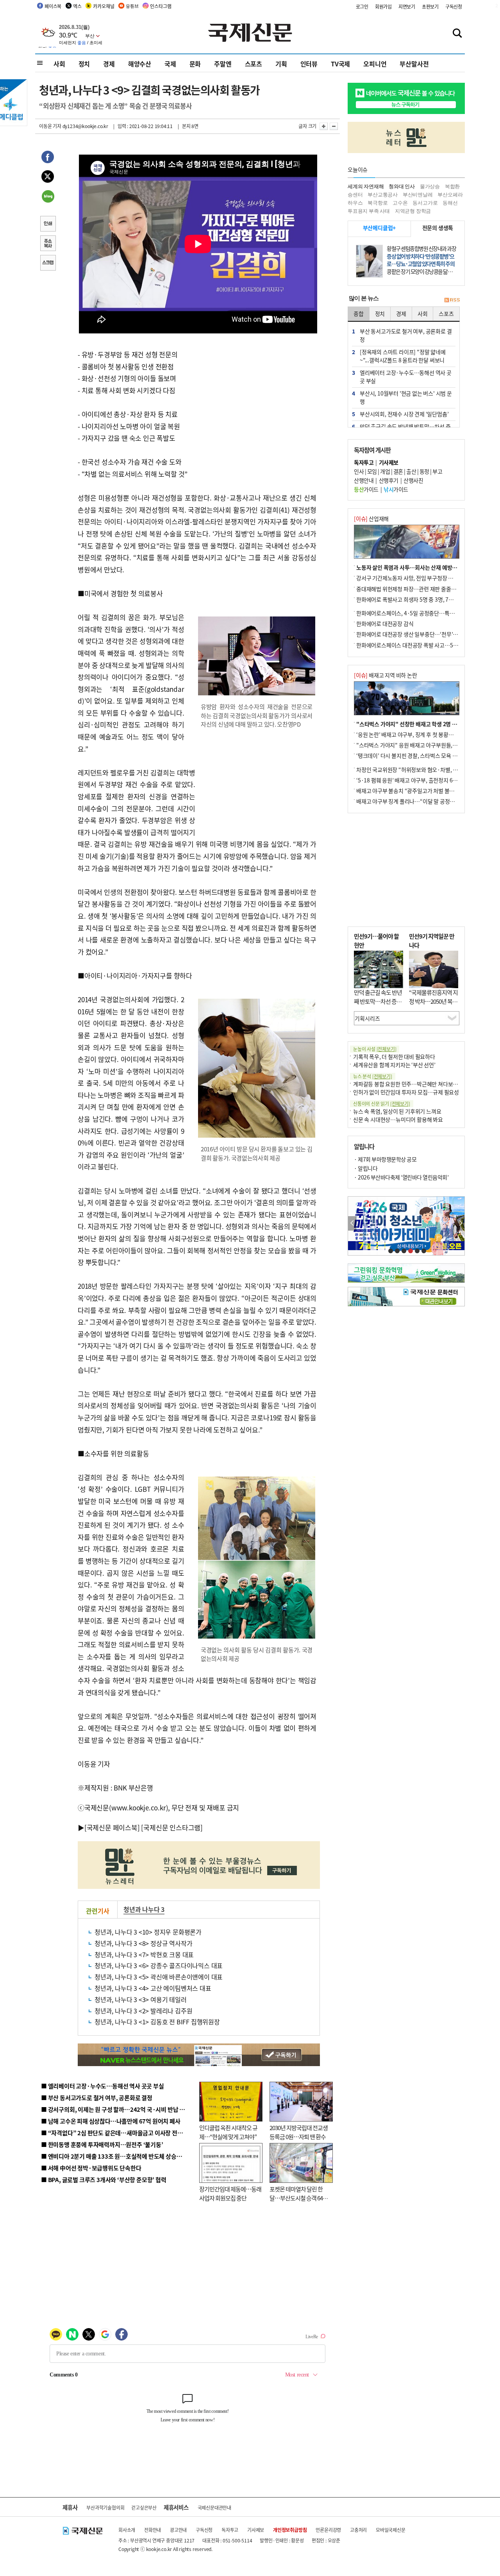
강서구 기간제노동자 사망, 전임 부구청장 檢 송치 (411, 578)
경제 (109, 64)
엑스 (77, 6)
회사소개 (127, 2530)
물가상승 (430, 186)
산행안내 (364, 480)
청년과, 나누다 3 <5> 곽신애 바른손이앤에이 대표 (159, 1977)
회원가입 (383, 6)
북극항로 (378, 203)
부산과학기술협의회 (105, 2507)
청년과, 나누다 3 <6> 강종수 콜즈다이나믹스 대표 (159, 1965)
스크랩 (48, 264)
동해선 (450, 203)
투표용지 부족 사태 (369, 211)
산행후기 (389, 480)
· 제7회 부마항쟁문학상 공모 (385, 1159)
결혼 (398, 471)
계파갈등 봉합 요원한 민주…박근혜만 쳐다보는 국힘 (411, 1084)
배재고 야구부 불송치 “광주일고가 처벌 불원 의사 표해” (418, 791)
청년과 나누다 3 (144, 1909)
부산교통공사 (383, 195)
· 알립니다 (366, 1168)
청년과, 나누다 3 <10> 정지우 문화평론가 (148, 1932)
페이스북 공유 (48, 158)
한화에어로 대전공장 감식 (385, 624)
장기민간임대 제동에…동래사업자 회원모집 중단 (230, 2193)
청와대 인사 (402, 186)
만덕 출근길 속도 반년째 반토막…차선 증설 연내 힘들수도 (378, 1001)
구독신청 (454, 6)
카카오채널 (104, 6)
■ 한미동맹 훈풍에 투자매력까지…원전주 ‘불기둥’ (102, 2144)
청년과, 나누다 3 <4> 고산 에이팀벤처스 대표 (153, 1988)
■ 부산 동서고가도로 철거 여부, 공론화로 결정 (97, 2098)
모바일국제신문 (391, 2530)
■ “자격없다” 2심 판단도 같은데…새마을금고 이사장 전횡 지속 (118, 2133)
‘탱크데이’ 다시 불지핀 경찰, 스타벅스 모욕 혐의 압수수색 (420, 755)
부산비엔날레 (418, 195)
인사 (359, 471)
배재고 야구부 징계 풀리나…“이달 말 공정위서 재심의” (417, 801)
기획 (281, 64)
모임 (372, 471)
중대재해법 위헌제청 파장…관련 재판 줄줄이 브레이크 (417, 589)
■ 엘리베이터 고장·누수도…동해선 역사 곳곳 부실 (103, 2086)
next (460, 1223)
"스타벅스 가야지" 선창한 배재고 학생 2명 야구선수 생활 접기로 (428, 724)
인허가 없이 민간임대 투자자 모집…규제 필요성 (406, 1092)
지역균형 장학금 (413, 211)
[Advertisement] (258, 786)
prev (352, 1223)
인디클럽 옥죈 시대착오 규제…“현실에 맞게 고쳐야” (228, 2132)
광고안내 (178, 2530)
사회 (59, 64)
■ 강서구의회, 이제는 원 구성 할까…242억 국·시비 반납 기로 (116, 2109)
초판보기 (430, 6)
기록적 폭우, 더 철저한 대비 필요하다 (394, 1056)
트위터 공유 (48, 178)
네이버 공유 (48, 197)
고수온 (400, 203)
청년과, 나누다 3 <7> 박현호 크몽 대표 (144, 1954)
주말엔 (223, 64)
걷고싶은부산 (144, 2507)
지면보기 (407, 6)
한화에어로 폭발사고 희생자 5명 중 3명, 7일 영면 (410, 599)
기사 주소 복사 (48, 244)
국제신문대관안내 (214, 2507)
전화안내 (153, 2530)
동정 (424, 471)
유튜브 (132, 6)
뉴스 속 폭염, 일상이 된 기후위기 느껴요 (397, 1111)
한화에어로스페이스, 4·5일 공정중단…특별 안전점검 (416, 613)
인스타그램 (161, 6)
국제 (170, 64)
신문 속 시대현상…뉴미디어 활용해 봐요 (398, 1119)
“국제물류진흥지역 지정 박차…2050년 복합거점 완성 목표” (433, 1001)
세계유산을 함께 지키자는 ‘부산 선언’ (394, 1065)
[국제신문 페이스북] (112, 1827)
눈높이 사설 (375, 1049)
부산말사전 (414, 64)
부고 (437, 471)
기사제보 (256, 2530)
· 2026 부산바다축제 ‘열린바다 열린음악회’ (401, 1177)
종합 (359, 314)
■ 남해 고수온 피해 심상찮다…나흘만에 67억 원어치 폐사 (111, 2121)
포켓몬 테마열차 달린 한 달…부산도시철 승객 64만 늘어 (299, 2198)
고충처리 (358, 2530)
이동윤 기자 (50, 126)
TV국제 (340, 64)
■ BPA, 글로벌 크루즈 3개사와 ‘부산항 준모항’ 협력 (104, 2180)
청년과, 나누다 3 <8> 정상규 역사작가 (143, 1943)
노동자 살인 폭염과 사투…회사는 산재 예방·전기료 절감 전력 (424, 567)
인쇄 (48, 224)
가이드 (366, 489)
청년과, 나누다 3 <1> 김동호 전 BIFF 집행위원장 (157, 2022)
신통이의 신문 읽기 (382, 1104)
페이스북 (53, 6)
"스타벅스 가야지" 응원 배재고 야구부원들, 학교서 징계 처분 (423, 745)
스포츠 (254, 64)
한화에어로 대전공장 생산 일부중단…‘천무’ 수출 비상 (416, 634)
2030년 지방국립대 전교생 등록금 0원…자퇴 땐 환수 (299, 2132)
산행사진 (413, 480)
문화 (195, 64)
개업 (385, 471)
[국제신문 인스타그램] (172, 1827)
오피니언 (375, 64)
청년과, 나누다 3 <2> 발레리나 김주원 (143, 2011)
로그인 (362, 6)
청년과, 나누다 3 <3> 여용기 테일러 (141, 1999)
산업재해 (371, 518)
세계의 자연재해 (366, 186)
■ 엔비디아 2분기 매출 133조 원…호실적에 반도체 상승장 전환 (117, 2156)
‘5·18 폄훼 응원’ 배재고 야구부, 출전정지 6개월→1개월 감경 (424, 780)
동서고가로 (425, 203)
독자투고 (230, 2530)
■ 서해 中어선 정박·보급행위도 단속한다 (91, 2168)
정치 (84, 64)
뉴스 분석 (373, 1076)
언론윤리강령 (328, 2530)
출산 (411, 471)
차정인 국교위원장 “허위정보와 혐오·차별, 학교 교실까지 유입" (427, 770)
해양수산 (140, 64)
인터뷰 (309, 64)
